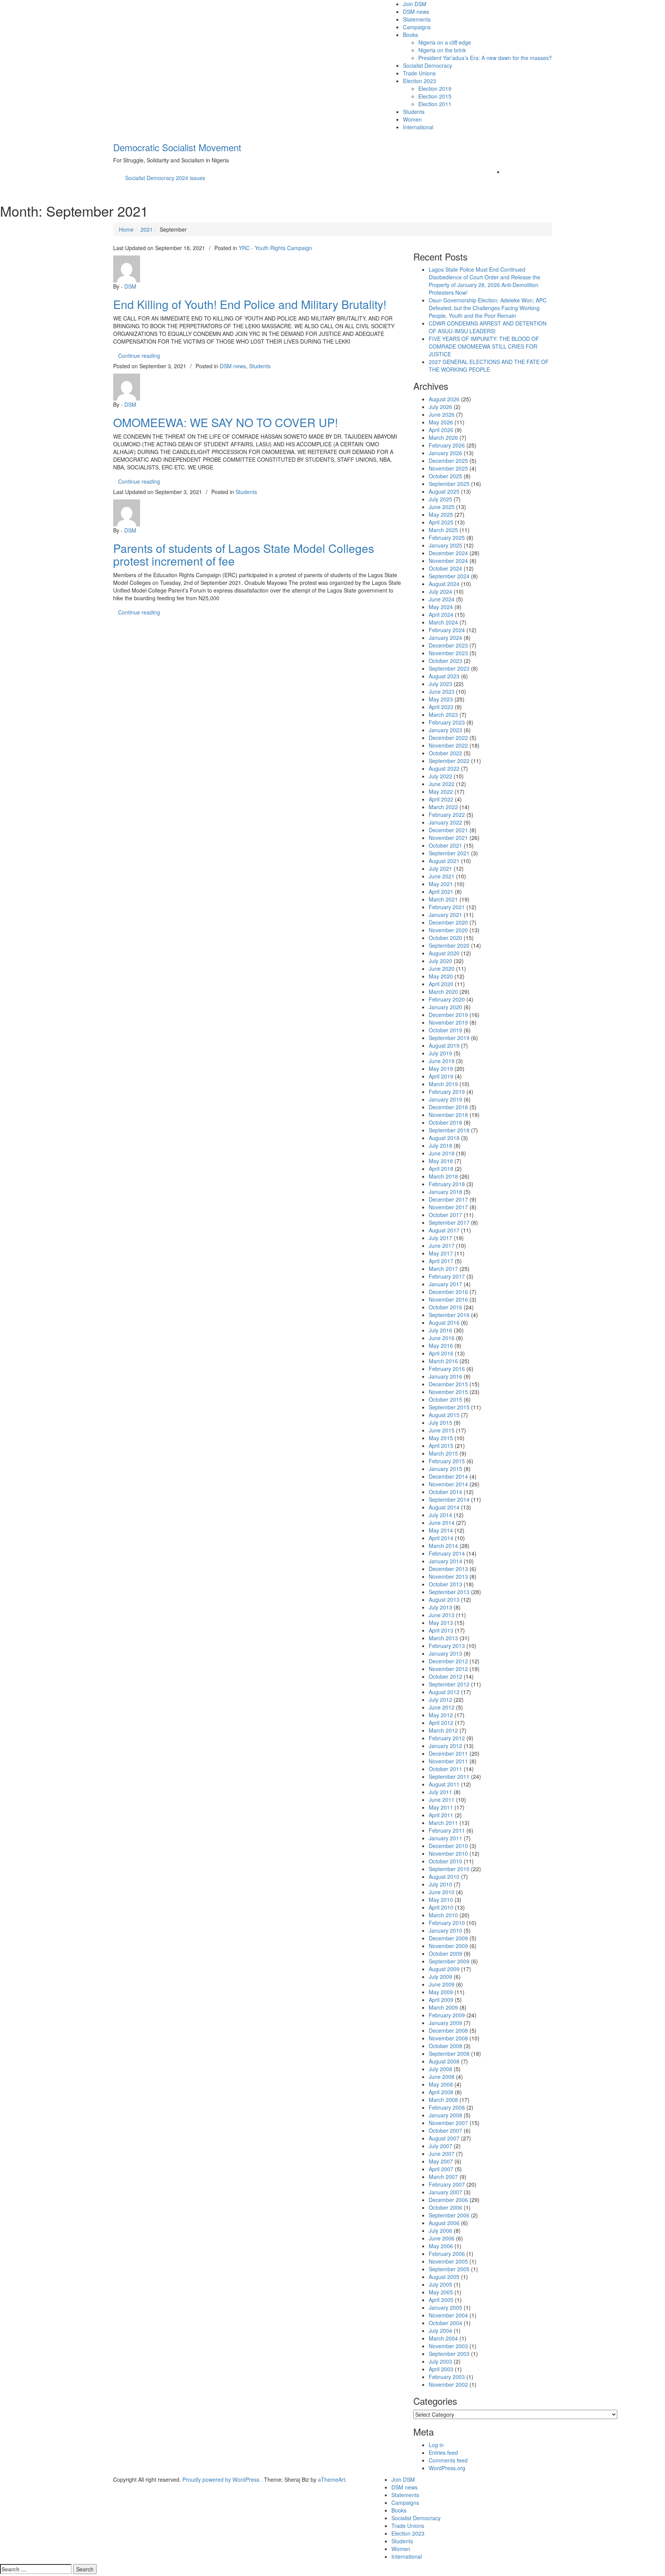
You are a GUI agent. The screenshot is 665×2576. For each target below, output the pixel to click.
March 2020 (443, 992)
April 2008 (441, 2092)
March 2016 (443, 1361)
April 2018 (441, 1169)
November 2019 (448, 1022)
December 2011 (448, 1753)
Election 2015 (435, 96)
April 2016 (441, 1353)
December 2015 (448, 1384)
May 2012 (441, 1715)
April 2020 (441, 984)
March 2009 (443, 2007)
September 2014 (449, 1499)
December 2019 (448, 1015)
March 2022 (443, 807)
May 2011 (441, 1807)
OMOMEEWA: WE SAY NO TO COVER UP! (226, 422)
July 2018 (440, 1145)
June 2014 (442, 1523)
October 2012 (445, 1676)
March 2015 (443, 1453)
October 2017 (445, 1215)
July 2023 (440, 684)
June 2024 (442, 599)
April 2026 (441, 430)
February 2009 (447, 2015)
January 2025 (445, 545)
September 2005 (449, 2269)
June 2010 (442, 1892)
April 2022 (441, 799)
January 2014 (445, 1561)
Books (410, 35)
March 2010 (443, 1915)
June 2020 (442, 968)
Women (412, 119)
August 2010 (444, 1876)
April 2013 (441, 1630)
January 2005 (445, 2307)
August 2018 (444, 1138)
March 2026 (443, 437)
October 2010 (445, 1861)
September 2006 (449, 2215)
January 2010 (445, 1930)
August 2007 (444, 2138)
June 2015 (442, 1430)
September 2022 (449, 761)
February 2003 (447, 2377)
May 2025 (441, 514)
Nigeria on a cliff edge (445, 42)
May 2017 (441, 1253)
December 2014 (448, 1476)
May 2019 (441, 1068)
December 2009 (448, 1938)
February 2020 (447, 999)
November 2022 (448, 745)
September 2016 (449, 1315)
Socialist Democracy (428, 65)
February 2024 (447, 630)
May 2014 (441, 1530)
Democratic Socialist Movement (177, 147)
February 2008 (447, 2107)
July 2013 (440, 1607)
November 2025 (448, 468)
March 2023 (443, 715)
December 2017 (448, 1199)
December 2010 (448, 1846)
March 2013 (443, 1638)
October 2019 (445, 1030)
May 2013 (441, 1623)
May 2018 (441, 1161)
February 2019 (447, 1092)
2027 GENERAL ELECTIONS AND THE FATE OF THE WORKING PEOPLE (489, 366)
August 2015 (444, 1415)
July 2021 (440, 868)
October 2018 (445, 1122)
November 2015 (448, 1392)
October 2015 (445, 1399)
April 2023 (441, 707)
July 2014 (440, 1515)
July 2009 (440, 1977)
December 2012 (448, 1661)
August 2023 (444, 676)
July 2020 (440, 961)
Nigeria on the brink (442, 50)
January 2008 (445, 2115)
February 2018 (447, 1184)
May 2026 (441, 422)
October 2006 (445, 2207)
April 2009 (441, 2000)
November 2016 (448, 1299)
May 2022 (441, 791)
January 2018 (445, 1192)
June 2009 (442, 1984)
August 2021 (444, 861)
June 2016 (442, 1338)
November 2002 (448, 2384)
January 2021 (445, 915)
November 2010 (448, 1853)
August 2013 (444, 1599)
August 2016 (444, 1322)
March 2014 (443, 1546)
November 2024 (448, 561)
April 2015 (441, 1446)
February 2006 (447, 2254)
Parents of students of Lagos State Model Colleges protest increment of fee (244, 554)
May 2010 (441, 1900)
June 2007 (442, 2154)
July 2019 (440, 1053)
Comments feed (448, 2460)
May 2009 (441, 1992)
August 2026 (444, 399)
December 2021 (448, 830)
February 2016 (447, 1369)
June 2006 (442, 2238)
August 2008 (444, 2061)
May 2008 (441, 2084)
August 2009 (444, 1969)
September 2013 (449, 1592)
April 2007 (441, 2169)
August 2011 (444, 1784)
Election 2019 (435, 88)
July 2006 (440, 2230)
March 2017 (443, 1269)
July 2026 (440, 407)
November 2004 (448, 2315)
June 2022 (442, 784)
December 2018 (448, 1107)
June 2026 (442, 414)
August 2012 (444, 1692)
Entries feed (443, 2452)
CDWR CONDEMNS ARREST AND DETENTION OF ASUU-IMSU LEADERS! (488, 327)
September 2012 (449, 1684)
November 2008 (448, 2038)
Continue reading (142, 355)
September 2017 (449, 1222)
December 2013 (448, 1569)
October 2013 (445, 1584)
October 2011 (445, 1769)
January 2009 (445, 2023)
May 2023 (441, 699)
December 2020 (448, 922)
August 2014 (444, 1507)
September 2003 (449, 2354)
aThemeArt (332, 2479)
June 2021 (442, 876)
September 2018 (449, 1130)
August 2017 (444, 1230)
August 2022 (444, 768)
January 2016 (445, 1376)
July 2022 (440, 776)
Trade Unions (419, 73)
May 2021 (441, 884)
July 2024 (440, 591)
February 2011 (447, 1830)
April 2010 (441, 1907)
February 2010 (447, 1923)
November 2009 (448, 1946)
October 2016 (445, 1307)
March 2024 (443, 622)
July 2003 (440, 2361)
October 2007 (445, 2130)
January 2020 (445, 1007)
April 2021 (441, 891)
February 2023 (447, 722)
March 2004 (443, 2338)
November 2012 (448, 1669)
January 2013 (445, 1653)
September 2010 (449, 1869)
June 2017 (442, 1245)
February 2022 (447, 815)
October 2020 (445, 938)
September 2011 (449, 1776)
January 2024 (445, 638)
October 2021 (445, 845)
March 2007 (443, 2177)
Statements (417, 19)
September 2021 (449, 853)
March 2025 (443, 530)
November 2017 (448, 1207)
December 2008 (448, 2030)
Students (414, 112)
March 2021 (443, 899)
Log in (436, 2445)
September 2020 (449, 945)
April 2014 (441, 1538)
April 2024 (441, 614)
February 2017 (447, 1276)
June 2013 (442, 1615)
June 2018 (442, 1153)
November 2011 (448, 1761)
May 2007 (441, 2161)
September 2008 (449, 2053)
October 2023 (445, 661)
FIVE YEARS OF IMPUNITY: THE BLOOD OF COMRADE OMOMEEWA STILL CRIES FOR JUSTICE (484, 346)
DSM (130, 286)
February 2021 (447, 907)
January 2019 (445, 1099)
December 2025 (448, 461)
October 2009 (445, 1953)
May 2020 (441, 976)
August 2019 (444, 1045)
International (418, 127)
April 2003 (441, 2369)
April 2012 (441, 1723)
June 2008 (442, 2077)
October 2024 (445, 568)
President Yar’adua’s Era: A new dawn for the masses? (485, 58)
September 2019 (449, 1038)
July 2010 (440, 1884)
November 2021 (448, 838)
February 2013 (447, 1646)
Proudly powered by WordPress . (222, 2479)
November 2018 (448, 1115)
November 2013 (448, 1576)
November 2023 (448, 653)
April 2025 (441, 522)
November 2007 (448, 2123)
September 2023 (449, 668)
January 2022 (445, 822)
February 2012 (447, 1738)
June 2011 (442, 1800)
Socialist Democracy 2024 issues (165, 178)
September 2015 (449, 1407)
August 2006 (444, 2223)
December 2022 (448, 738)
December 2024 (448, 553)
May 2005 (441, 2292)
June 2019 (442, 1061)
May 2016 (441, 1346)
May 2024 (441, 607)
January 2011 (445, 1838)
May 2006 (441, 2246)
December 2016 (448, 1292)
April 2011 (441, 1815)
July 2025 (440, 499)
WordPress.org (447, 2468)
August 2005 (444, 2277)
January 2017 (445, 1284)
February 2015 (447, 1461)
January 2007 (445, 2192)
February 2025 (447, 538)
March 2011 (443, 1823)
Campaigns (417, 27)
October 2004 (445, 2323)
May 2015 (441, 1438)
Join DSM (415, 4)
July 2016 (440, 1330)
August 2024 (444, 584)
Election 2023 (419, 81)
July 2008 (440, 2069)
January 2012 (445, 1746)
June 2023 (442, 691)
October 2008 (445, 2046)
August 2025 (444, 491)
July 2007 (440, 2146)
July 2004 (440, 2331)
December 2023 (448, 645)
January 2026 (445, 453)
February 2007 (447, 2184)
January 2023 (445, 730)
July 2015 (440, 1422)
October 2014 (445, 1492)
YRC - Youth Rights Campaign (275, 248)
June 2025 (442, 507)
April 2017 (441, 1261)
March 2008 (443, 2100)
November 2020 (448, 930)
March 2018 (443, 1176)
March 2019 (443, 1084)
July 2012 (440, 1700)
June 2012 (442, 1707)
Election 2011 (435, 104)
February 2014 (447, 1553)
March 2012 (443, 1730)
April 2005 (441, 2300)
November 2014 (448, 1484)
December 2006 (448, 2200)
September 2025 (449, 484)
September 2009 (449, 1961)
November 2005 (448, 2261)
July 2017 (440, 1238)
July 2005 (440, 2284)
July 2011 (440, 1792)
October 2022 (445, 753)
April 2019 (441, 1076)
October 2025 (445, 476)
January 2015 (445, 1469)
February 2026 (447, 445)
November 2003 (448, 2346)
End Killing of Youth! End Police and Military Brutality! (250, 304)
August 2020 (444, 953)
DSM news (416, 12)
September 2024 (449, 576)
